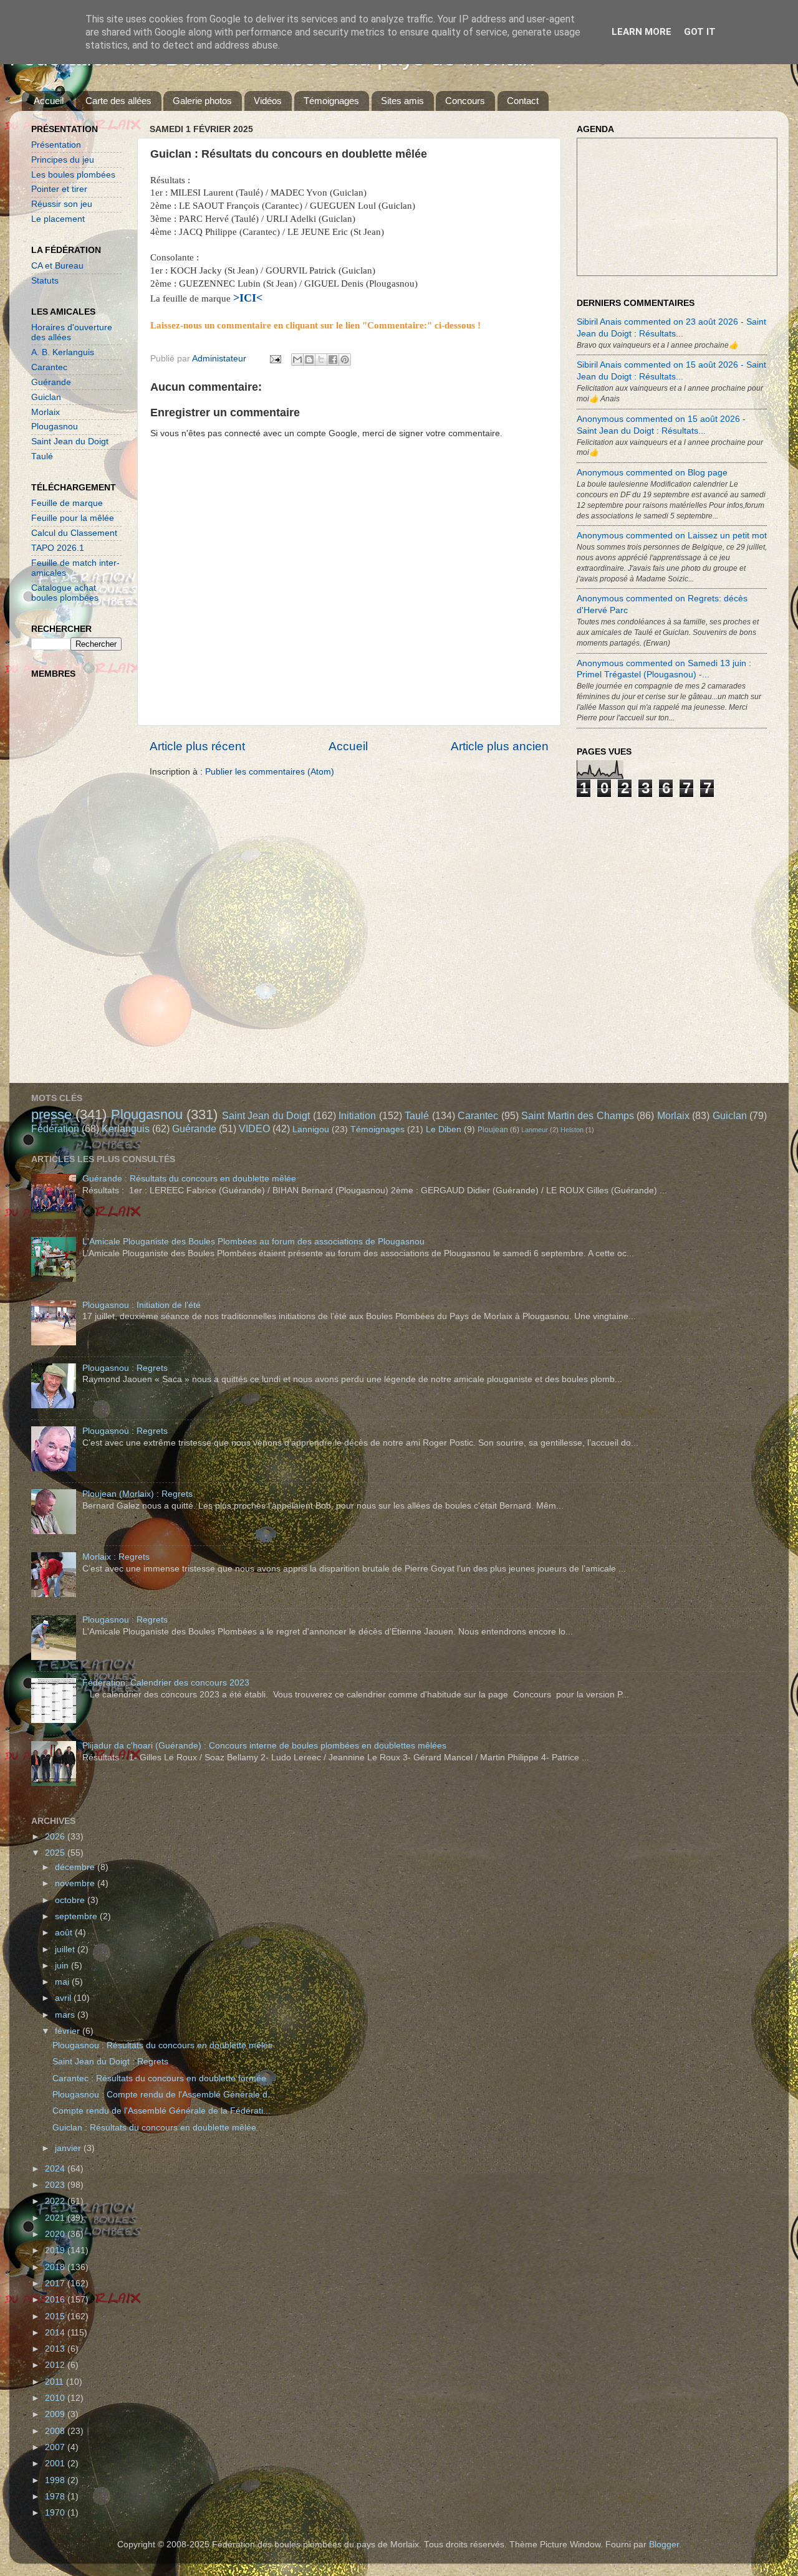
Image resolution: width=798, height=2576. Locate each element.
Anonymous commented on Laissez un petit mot (672, 536)
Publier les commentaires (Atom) (270, 772)
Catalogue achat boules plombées (65, 593)
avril (64, 1998)
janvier (69, 2148)
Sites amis (402, 101)
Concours (465, 101)
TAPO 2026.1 (58, 548)
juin (63, 1966)
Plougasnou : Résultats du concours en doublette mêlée (163, 2045)
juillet (66, 1949)
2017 (56, 2283)
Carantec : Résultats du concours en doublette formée (159, 2078)
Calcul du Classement (74, 533)
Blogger (664, 2545)
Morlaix (46, 412)
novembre (76, 1883)
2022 (56, 2201)
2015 (56, 2316)
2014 (56, 2333)
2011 (55, 2382)
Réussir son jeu (62, 204)
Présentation (56, 145)
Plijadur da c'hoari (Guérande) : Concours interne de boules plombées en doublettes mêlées (264, 1746)
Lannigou (311, 1129)
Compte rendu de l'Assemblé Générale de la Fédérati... (161, 2111)
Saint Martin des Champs (577, 1115)
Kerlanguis (126, 1128)
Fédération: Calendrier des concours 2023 (166, 1683)
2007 (56, 2447)
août (65, 1933)
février (69, 2031)
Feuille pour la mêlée (73, 518)
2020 (56, 2234)
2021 (56, 2218)
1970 (56, 2513)
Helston (572, 1130)
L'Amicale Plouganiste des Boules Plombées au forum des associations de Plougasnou (253, 1242)
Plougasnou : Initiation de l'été (142, 1305)
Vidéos (268, 101)
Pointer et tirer (59, 189)
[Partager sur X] (321, 360)
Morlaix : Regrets (116, 1557)
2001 (56, 2464)
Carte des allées (118, 101)
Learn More (642, 32)
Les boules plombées (73, 175)
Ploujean (493, 1130)
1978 (56, 2497)
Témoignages (331, 101)
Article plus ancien (500, 746)
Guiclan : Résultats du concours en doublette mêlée (154, 2128)
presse (51, 1114)
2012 (56, 2365)
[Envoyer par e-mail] (297, 360)
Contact (523, 101)
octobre (71, 1900)
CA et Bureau (57, 266)
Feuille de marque (67, 503)
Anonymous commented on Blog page (652, 473)
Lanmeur (535, 1130)
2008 (56, 2431)
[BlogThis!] (309, 360)
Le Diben (444, 1129)
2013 (56, 2349)
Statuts (45, 281)
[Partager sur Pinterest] (345, 360)
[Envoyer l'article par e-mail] (275, 359)
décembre (76, 1867)
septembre (77, 1916)
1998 (56, 2480)
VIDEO (254, 1128)
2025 (56, 1853)
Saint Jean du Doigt (70, 441)
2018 (56, 2267)
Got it (700, 32)
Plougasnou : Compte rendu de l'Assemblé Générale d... (164, 2095)
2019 (56, 2250)
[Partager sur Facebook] (333, 360)
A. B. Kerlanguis (63, 352)
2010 (56, 2398)
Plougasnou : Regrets (125, 1368)
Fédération (55, 1128)
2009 (56, 2414)
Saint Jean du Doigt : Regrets (110, 2062)
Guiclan (46, 397)
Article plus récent (197, 746)
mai (63, 1982)
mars (66, 2015)
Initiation (357, 1115)
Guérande (51, 382)
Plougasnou (55, 427)
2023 (56, 2185)
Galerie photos (202, 101)
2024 (56, 2169)
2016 (56, 2300)
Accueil (49, 101)
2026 (56, 1837)
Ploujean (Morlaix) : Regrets (137, 1494)
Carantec (49, 367)
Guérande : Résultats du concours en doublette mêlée (189, 1179)
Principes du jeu (63, 160)
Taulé (42, 456)
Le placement (58, 219)
